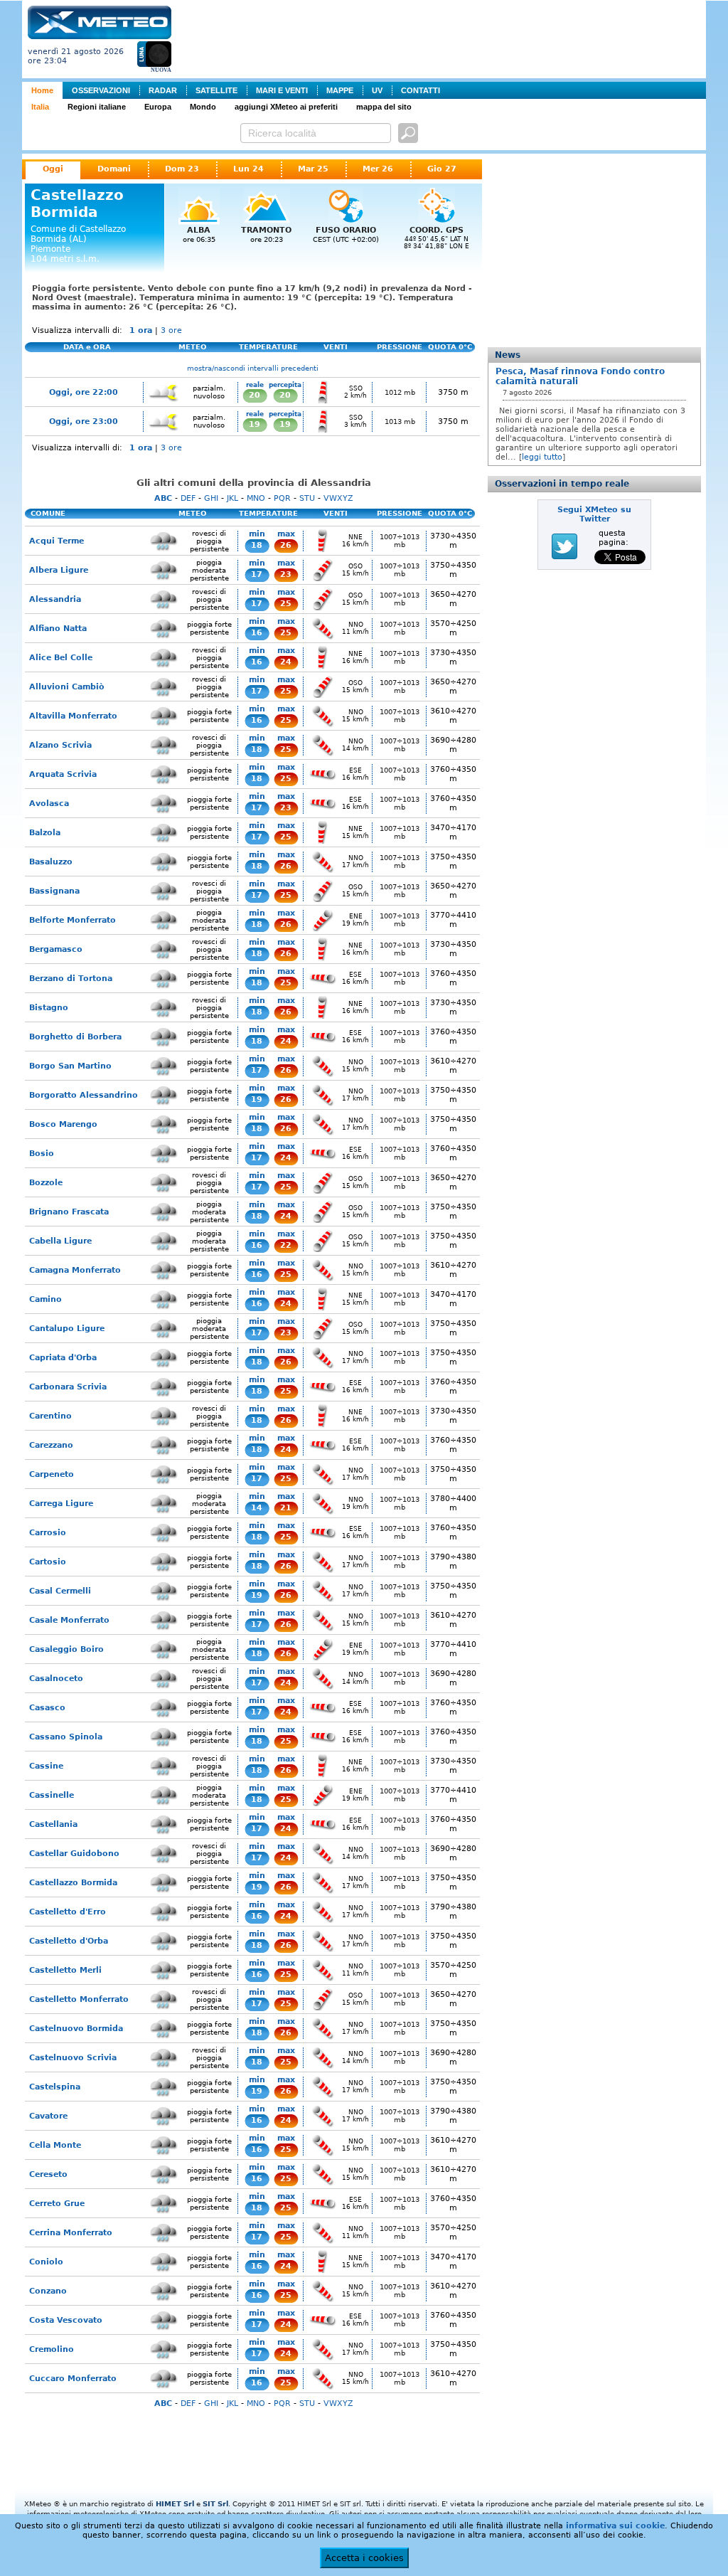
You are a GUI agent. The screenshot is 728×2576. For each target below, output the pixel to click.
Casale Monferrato (69, 1620)
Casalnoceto (56, 1679)
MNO (256, 498)
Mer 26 (378, 169)
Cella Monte (55, 2145)
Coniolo (46, 2262)
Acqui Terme (57, 541)
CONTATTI (421, 90)
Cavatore (48, 2116)
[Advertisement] (441, 38)
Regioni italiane (97, 107)
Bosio (42, 1154)
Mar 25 (313, 169)
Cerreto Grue (57, 2204)
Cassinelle (52, 1795)
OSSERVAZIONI (101, 90)
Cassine (46, 1766)
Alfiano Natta (58, 629)
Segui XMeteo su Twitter (594, 514)
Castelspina (55, 2087)
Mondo (203, 107)
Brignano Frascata (69, 1212)
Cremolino (52, 2349)
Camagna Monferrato (75, 1270)
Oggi (53, 169)
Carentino (50, 1416)
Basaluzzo (51, 862)
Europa (158, 107)
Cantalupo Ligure (67, 1329)
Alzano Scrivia (60, 745)
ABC (163, 498)
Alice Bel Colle (61, 658)
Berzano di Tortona (71, 979)
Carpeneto (52, 1474)
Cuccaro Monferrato (73, 2379)
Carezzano (51, 1445)
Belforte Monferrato (73, 920)
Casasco (47, 1708)
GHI (211, 498)
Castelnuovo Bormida (76, 2029)
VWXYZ (338, 498)
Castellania (53, 1824)
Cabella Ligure (60, 1241)
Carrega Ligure (61, 1504)
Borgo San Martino (70, 1066)
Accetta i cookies (364, 2558)
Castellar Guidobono (74, 1854)
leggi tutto (542, 457)
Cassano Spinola (66, 1737)
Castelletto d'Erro (68, 1912)
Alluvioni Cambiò (67, 687)
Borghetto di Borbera (75, 1037)
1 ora (141, 330)
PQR (282, 498)
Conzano (48, 2291)
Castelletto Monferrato (79, 1999)
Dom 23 (182, 169)
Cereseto (48, 2174)
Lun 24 (248, 169)
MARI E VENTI (282, 90)
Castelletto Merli (65, 1970)
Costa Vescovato (66, 2320)
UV (377, 90)
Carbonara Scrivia (68, 1387)
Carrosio (48, 1533)
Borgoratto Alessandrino (84, 1095)
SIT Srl (215, 2504)
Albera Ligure (59, 570)
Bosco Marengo (63, 1124)
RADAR (163, 90)
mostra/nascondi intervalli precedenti (253, 368)
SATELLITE (216, 90)
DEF (188, 498)
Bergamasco (56, 949)
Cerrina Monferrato (71, 2233)
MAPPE (340, 90)
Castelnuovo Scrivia (73, 2058)
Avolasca (49, 804)
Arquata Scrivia (63, 774)
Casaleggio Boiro (66, 1649)
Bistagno (49, 1008)
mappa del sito (384, 107)
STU (307, 498)
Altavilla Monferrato (73, 716)
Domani (114, 169)
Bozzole (46, 1183)
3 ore (171, 330)
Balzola (45, 833)
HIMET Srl (175, 2504)
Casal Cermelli (60, 1591)
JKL (232, 498)
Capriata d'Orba (63, 1358)
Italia (40, 107)
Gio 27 (442, 169)
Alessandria (55, 599)
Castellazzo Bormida (73, 1883)
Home (42, 90)
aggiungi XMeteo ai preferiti (286, 107)
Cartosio (48, 1562)
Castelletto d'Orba (69, 1941)
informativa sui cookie (615, 2526)
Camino (45, 1299)
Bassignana (54, 891)
